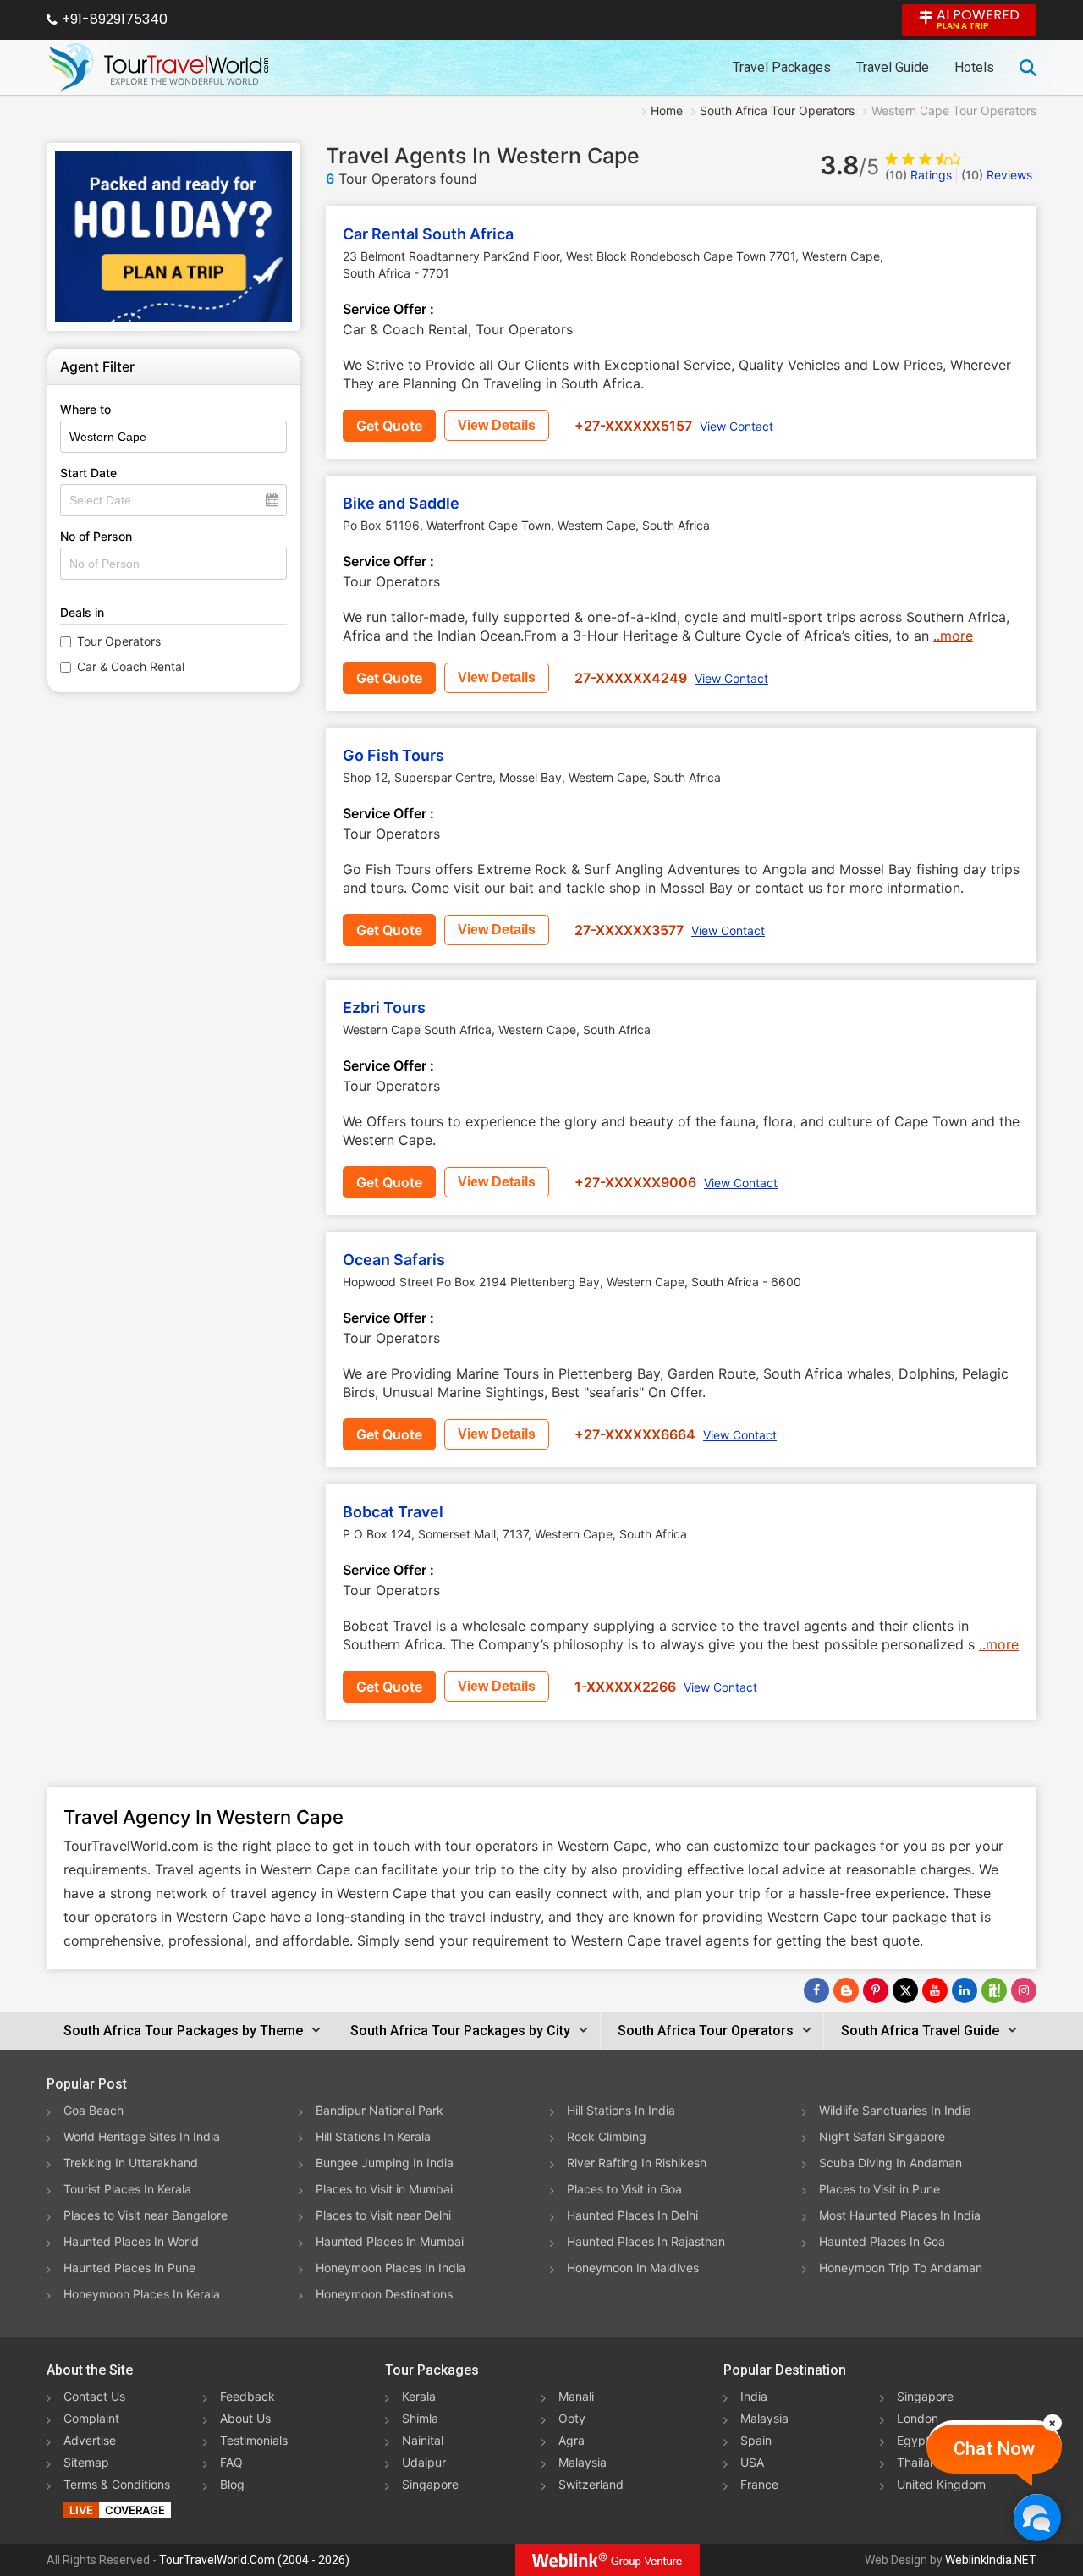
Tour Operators (119, 641)
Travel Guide (893, 67)
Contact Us (94, 2396)
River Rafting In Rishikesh (637, 2163)
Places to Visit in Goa (624, 2189)
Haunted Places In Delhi (632, 2215)
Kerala (419, 2396)
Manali (576, 2396)
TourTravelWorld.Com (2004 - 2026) (254, 2560)
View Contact (737, 426)
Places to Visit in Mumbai (384, 2189)
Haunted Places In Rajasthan (646, 2241)
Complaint (91, 2418)
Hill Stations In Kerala (373, 2136)
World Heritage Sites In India (142, 2136)
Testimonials (254, 2440)
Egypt (913, 2440)
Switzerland (591, 2484)
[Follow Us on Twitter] (905, 1990)
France (759, 2484)
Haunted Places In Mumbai (390, 2241)
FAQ (231, 2462)
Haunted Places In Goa (882, 2241)
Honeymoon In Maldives (633, 2268)
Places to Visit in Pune (880, 2189)
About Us (245, 2418)
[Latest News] (846, 1990)
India (754, 2396)
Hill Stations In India (621, 2110)
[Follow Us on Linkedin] (965, 1990)
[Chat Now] (1037, 2517)
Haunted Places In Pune (129, 2268)
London (918, 2418)
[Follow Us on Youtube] (935, 1990)
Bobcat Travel (393, 1512)
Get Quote (389, 426)
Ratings (918, 175)
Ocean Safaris (394, 1260)
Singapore (430, 2484)
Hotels (974, 67)
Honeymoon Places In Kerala (142, 2294)
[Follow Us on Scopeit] (994, 1990)
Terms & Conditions (117, 2484)
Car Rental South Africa (428, 234)
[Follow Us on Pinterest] (876, 1990)
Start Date (88, 473)
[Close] (1053, 2423)
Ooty (572, 2418)
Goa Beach (93, 2110)
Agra (572, 2440)
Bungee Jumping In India (385, 2163)
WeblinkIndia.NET (991, 2560)
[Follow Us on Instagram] (1024, 1990)
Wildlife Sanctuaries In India (895, 2110)
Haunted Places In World (131, 2241)
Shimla (420, 2418)
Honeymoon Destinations (384, 2294)
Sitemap (86, 2462)
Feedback (247, 2396)
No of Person (96, 536)
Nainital (423, 2440)
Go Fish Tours (393, 755)
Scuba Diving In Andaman (891, 2163)
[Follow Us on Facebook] (816, 1990)
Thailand (921, 2462)
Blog (232, 2484)
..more (953, 636)
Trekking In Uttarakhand (131, 2163)
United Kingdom (941, 2484)
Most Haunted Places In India (900, 2215)
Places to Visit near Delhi (383, 2215)
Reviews (997, 175)
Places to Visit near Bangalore (146, 2215)
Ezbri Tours (384, 1007)
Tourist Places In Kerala (127, 2189)
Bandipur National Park (379, 2110)
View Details (497, 425)
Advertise (90, 2440)
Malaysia (583, 2462)
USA (752, 2462)
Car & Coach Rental (131, 666)
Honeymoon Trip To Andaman (901, 2268)
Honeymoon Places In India (390, 2268)
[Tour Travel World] (159, 68)
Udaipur (424, 2462)
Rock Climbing (607, 2136)
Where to (85, 409)
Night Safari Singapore (882, 2136)
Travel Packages (782, 67)
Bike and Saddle (401, 503)
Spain (756, 2440)
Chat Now (994, 2449)
